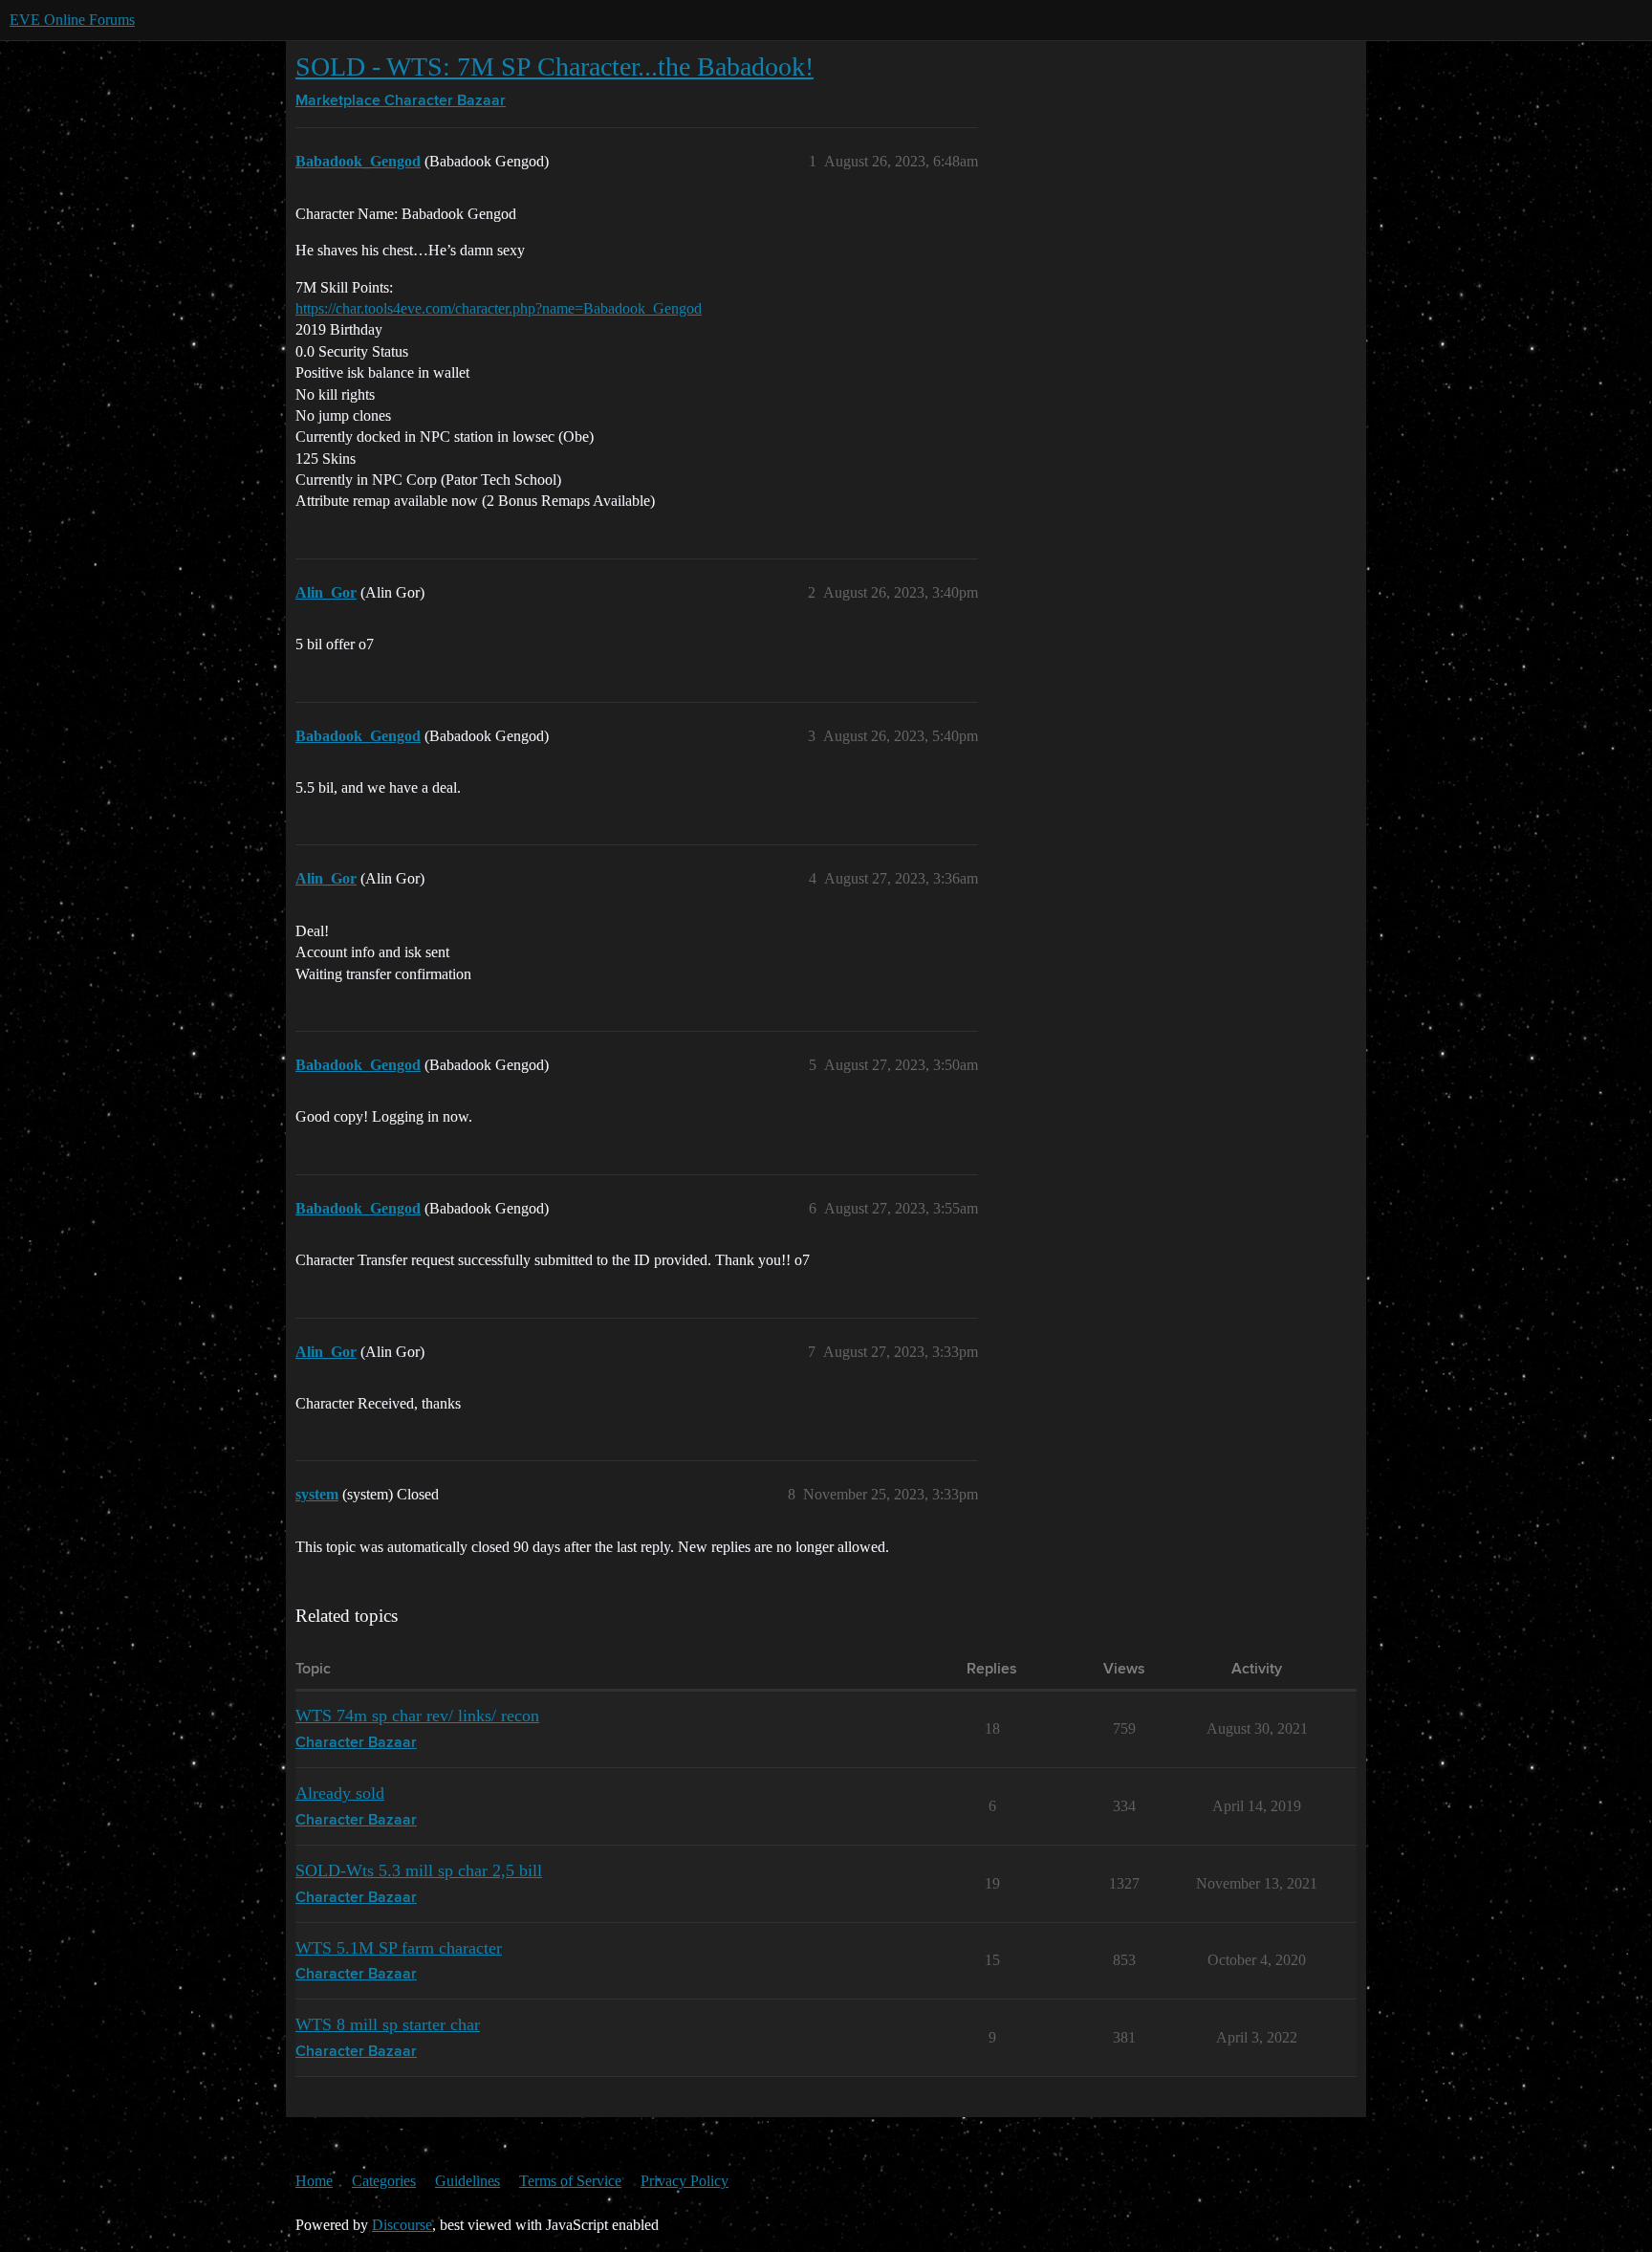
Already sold (340, 1793)
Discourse (402, 2225)
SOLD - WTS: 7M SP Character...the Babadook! (554, 66)
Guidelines (467, 2181)
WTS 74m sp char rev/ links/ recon (417, 1716)
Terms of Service (570, 2181)
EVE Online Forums (72, 20)
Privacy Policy (685, 2181)
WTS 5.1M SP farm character (399, 1948)
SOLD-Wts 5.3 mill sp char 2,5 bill (419, 1870)
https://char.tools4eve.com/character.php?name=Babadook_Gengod (499, 308)
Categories (384, 2181)
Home (314, 2181)
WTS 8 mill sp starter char (388, 2024)
